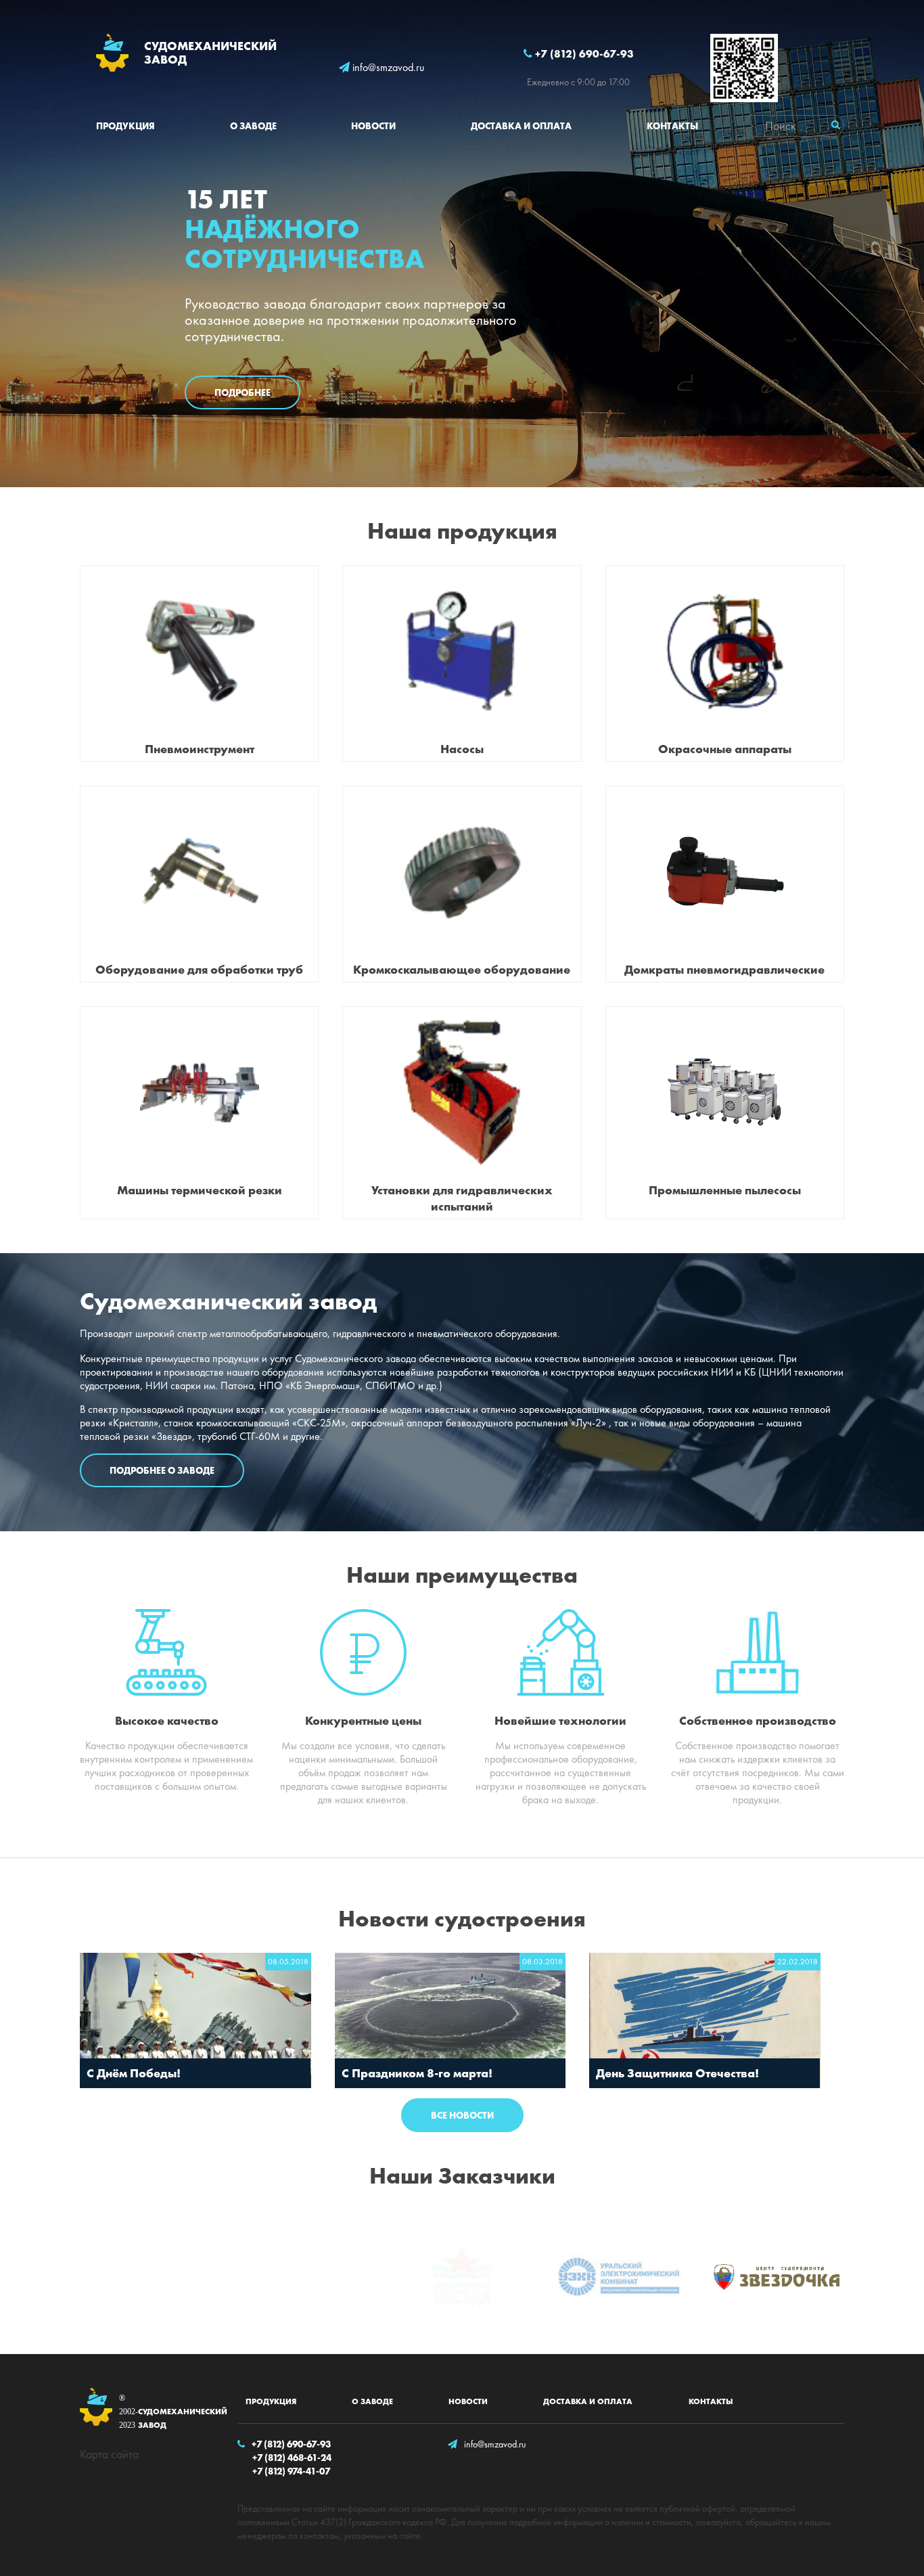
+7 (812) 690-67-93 (583, 54)
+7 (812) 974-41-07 (291, 2471)
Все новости (462, 2115)
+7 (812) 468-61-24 (292, 2458)
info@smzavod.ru (387, 68)
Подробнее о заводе (162, 1470)
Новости (373, 126)
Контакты (672, 126)
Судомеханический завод (166, 2412)
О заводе (253, 126)
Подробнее (242, 392)
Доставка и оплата (521, 126)
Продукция (125, 126)
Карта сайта (109, 2454)
